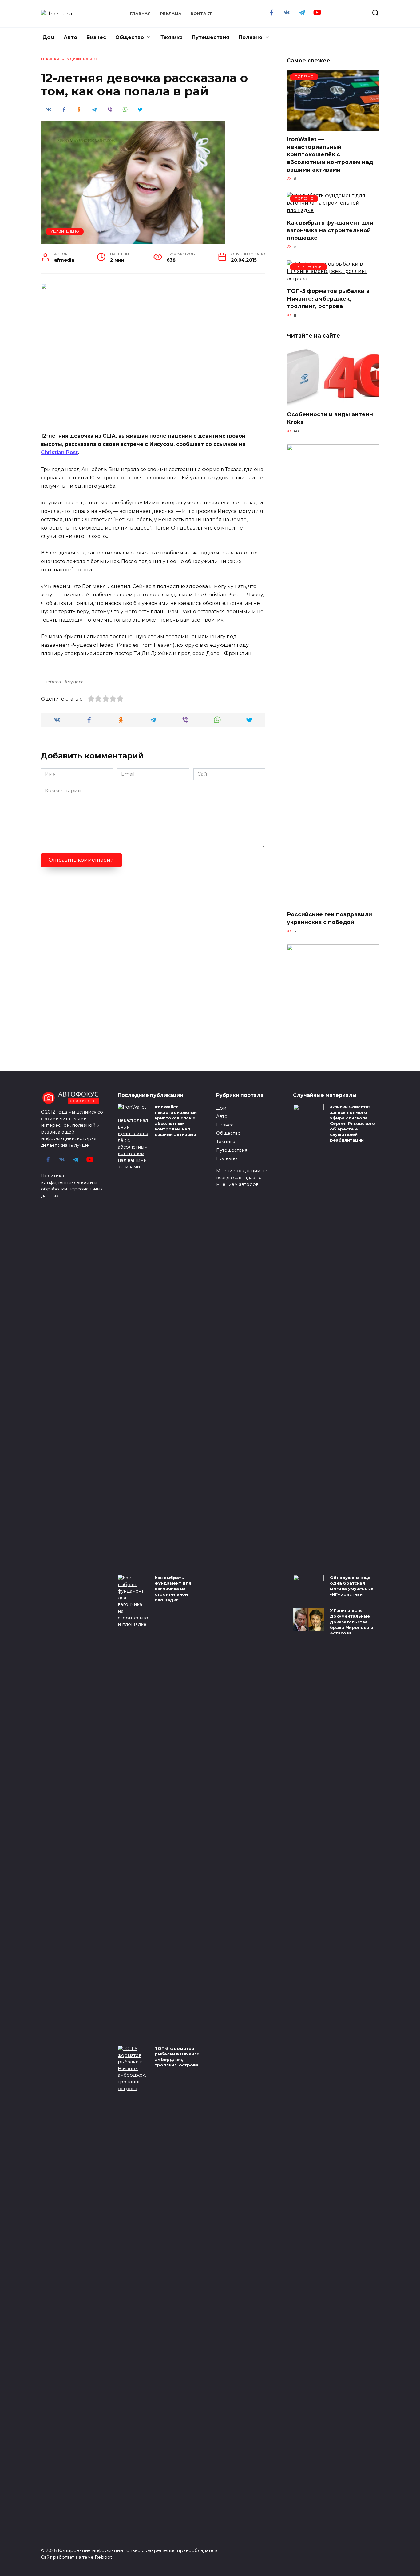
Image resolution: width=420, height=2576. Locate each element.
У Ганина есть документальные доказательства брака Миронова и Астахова (352, 1622)
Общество (130, 37)
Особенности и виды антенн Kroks (330, 418)
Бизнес (96, 37)
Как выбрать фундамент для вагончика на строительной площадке (330, 230)
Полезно (250, 37)
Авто (70, 37)
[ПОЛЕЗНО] (333, 127)
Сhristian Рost (59, 452)
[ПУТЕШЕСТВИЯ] (333, 279)
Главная (140, 14)
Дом (48, 37)
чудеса (76, 682)
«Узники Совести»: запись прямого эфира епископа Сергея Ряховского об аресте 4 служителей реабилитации (353, 1124)
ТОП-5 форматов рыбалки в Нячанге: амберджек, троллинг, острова (328, 298)
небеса (53, 682)
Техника (172, 37)
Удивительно (65, 231)
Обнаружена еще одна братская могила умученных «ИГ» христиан (352, 1586)
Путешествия (211, 37)
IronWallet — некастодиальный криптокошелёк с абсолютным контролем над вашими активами (330, 154)
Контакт (201, 14)
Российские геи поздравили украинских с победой (329, 918)
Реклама (171, 14)
